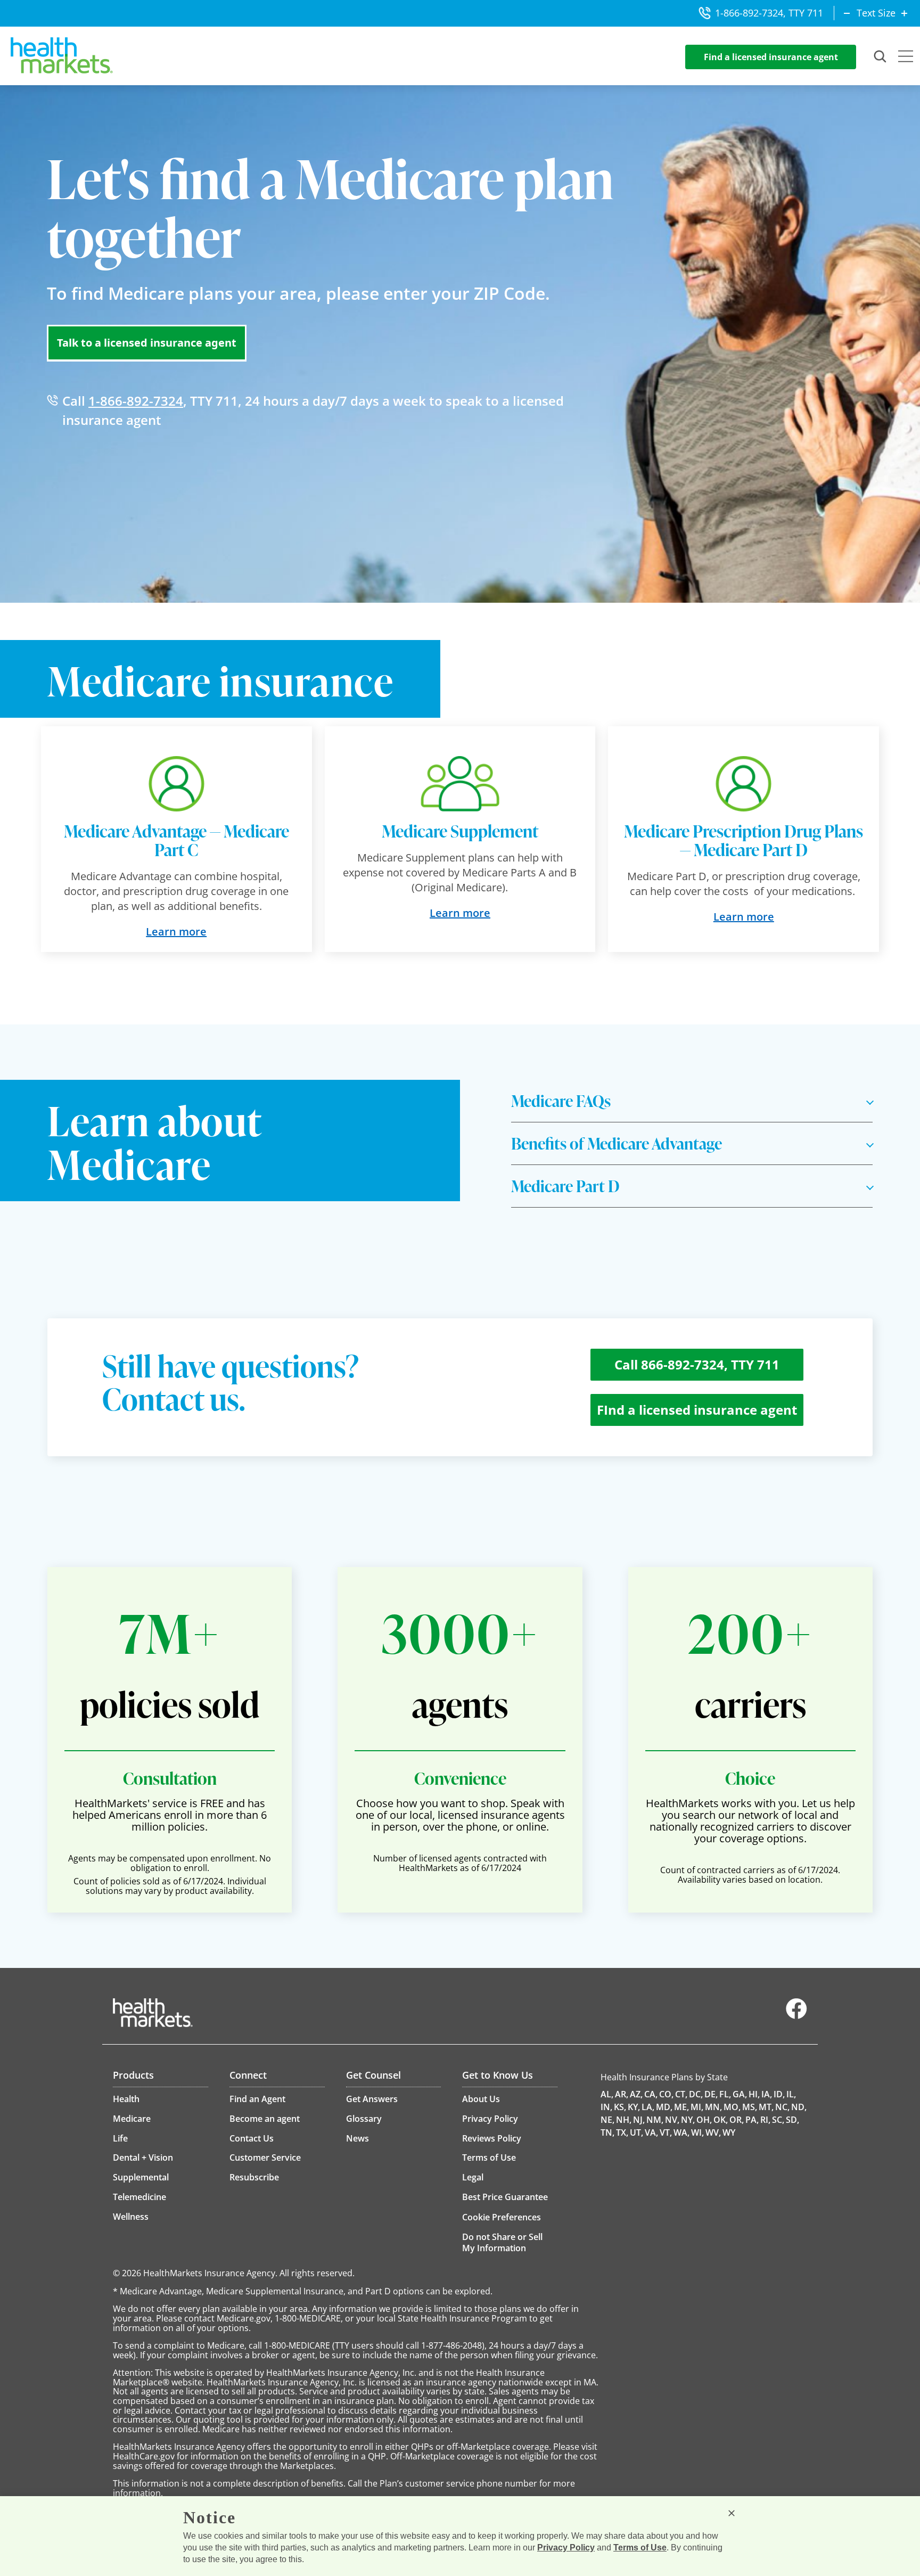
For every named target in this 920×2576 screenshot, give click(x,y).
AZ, (636, 2094)
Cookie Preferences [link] (502, 2217)
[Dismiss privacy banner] (732, 2513)
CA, (651, 2094)
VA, (651, 2132)
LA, (648, 2107)
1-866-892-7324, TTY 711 (769, 13)
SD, (792, 2120)
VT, (666, 2132)
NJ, (639, 2120)
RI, (765, 2120)
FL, (725, 2094)
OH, (704, 2120)
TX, (622, 2132)
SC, (778, 2120)
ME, (681, 2107)
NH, (624, 2120)
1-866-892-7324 (136, 401)
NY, (688, 2120)
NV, (672, 2120)
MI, (697, 2107)
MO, (732, 2107)
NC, (782, 2107)
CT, (681, 2094)
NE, (607, 2120)
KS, (620, 2107)
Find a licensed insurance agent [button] (771, 57)
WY (729, 2132)
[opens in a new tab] (796, 2016)
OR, (737, 2120)
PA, (752, 2120)
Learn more (176, 932)
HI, (754, 2094)
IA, (767, 2094)
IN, (606, 2107)
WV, (713, 2132)
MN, (713, 2107)
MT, (766, 2107)
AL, (607, 2094)
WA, (681, 2132)
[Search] (881, 57)
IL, (791, 2094)
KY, (634, 2107)
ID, (779, 2094)
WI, (697, 2132)
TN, (607, 2132)
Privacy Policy (566, 2548)
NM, (655, 2120)
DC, (696, 2094)
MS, (750, 2107)
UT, (636, 2132)
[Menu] (906, 58)
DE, (711, 2094)
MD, (664, 2107)
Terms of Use (640, 2548)
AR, (622, 2094)
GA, (740, 2094)
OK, (721, 2120)
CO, (666, 2094)
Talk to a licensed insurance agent (147, 343)
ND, (799, 2107)
